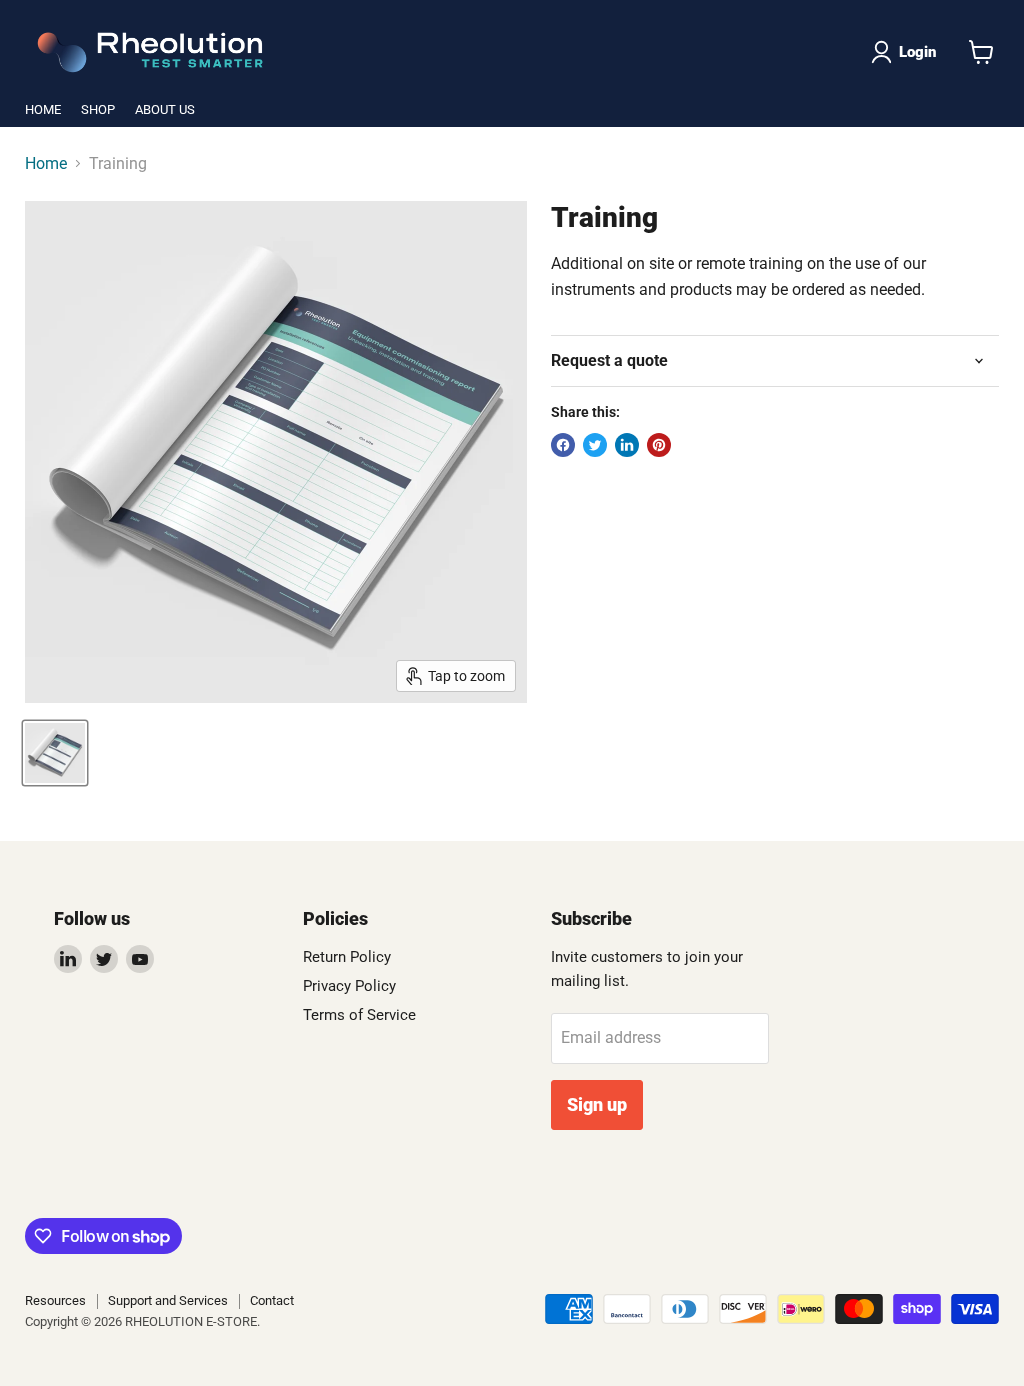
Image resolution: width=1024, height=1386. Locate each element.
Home (46, 164)
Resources (55, 1300)
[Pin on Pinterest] (659, 445)
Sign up (597, 1104)
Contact (272, 1300)
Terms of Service (359, 1015)
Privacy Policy (349, 986)
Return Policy (347, 957)
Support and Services (168, 1300)
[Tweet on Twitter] (595, 445)
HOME (43, 110)
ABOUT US (165, 110)
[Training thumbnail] (55, 753)
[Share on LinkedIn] (627, 445)
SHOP (98, 110)
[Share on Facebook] (563, 445)
